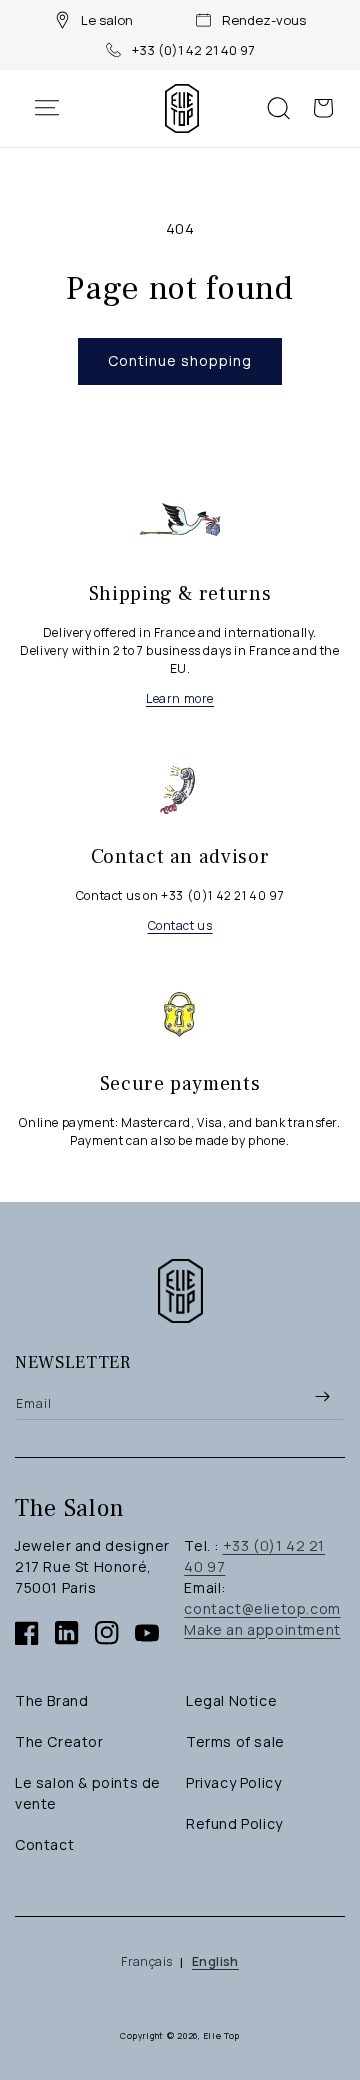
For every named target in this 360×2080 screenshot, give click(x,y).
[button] (57, 108)
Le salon (107, 20)
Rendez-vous (264, 20)
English (215, 1961)
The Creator (59, 1741)
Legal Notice (231, 1700)
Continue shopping (180, 360)
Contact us (180, 925)
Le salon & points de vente (88, 1793)
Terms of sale (235, 1741)
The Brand (51, 1700)
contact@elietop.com (262, 1608)
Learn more (180, 698)
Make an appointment (262, 1629)
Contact (44, 1844)
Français (146, 1961)
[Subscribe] (322, 1397)
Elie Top (222, 2035)
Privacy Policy (233, 1782)
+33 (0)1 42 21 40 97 (193, 50)
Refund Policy (234, 1823)
